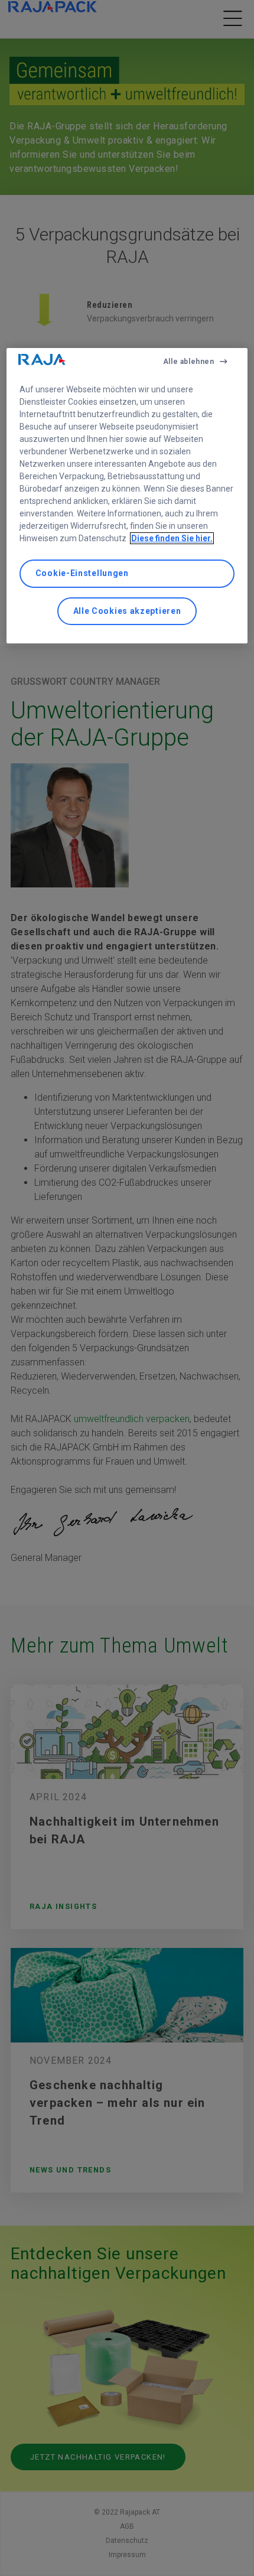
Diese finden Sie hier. (172, 538)
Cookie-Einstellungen (82, 573)
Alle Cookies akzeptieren (127, 611)
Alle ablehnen (189, 362)
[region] (127, 496)
